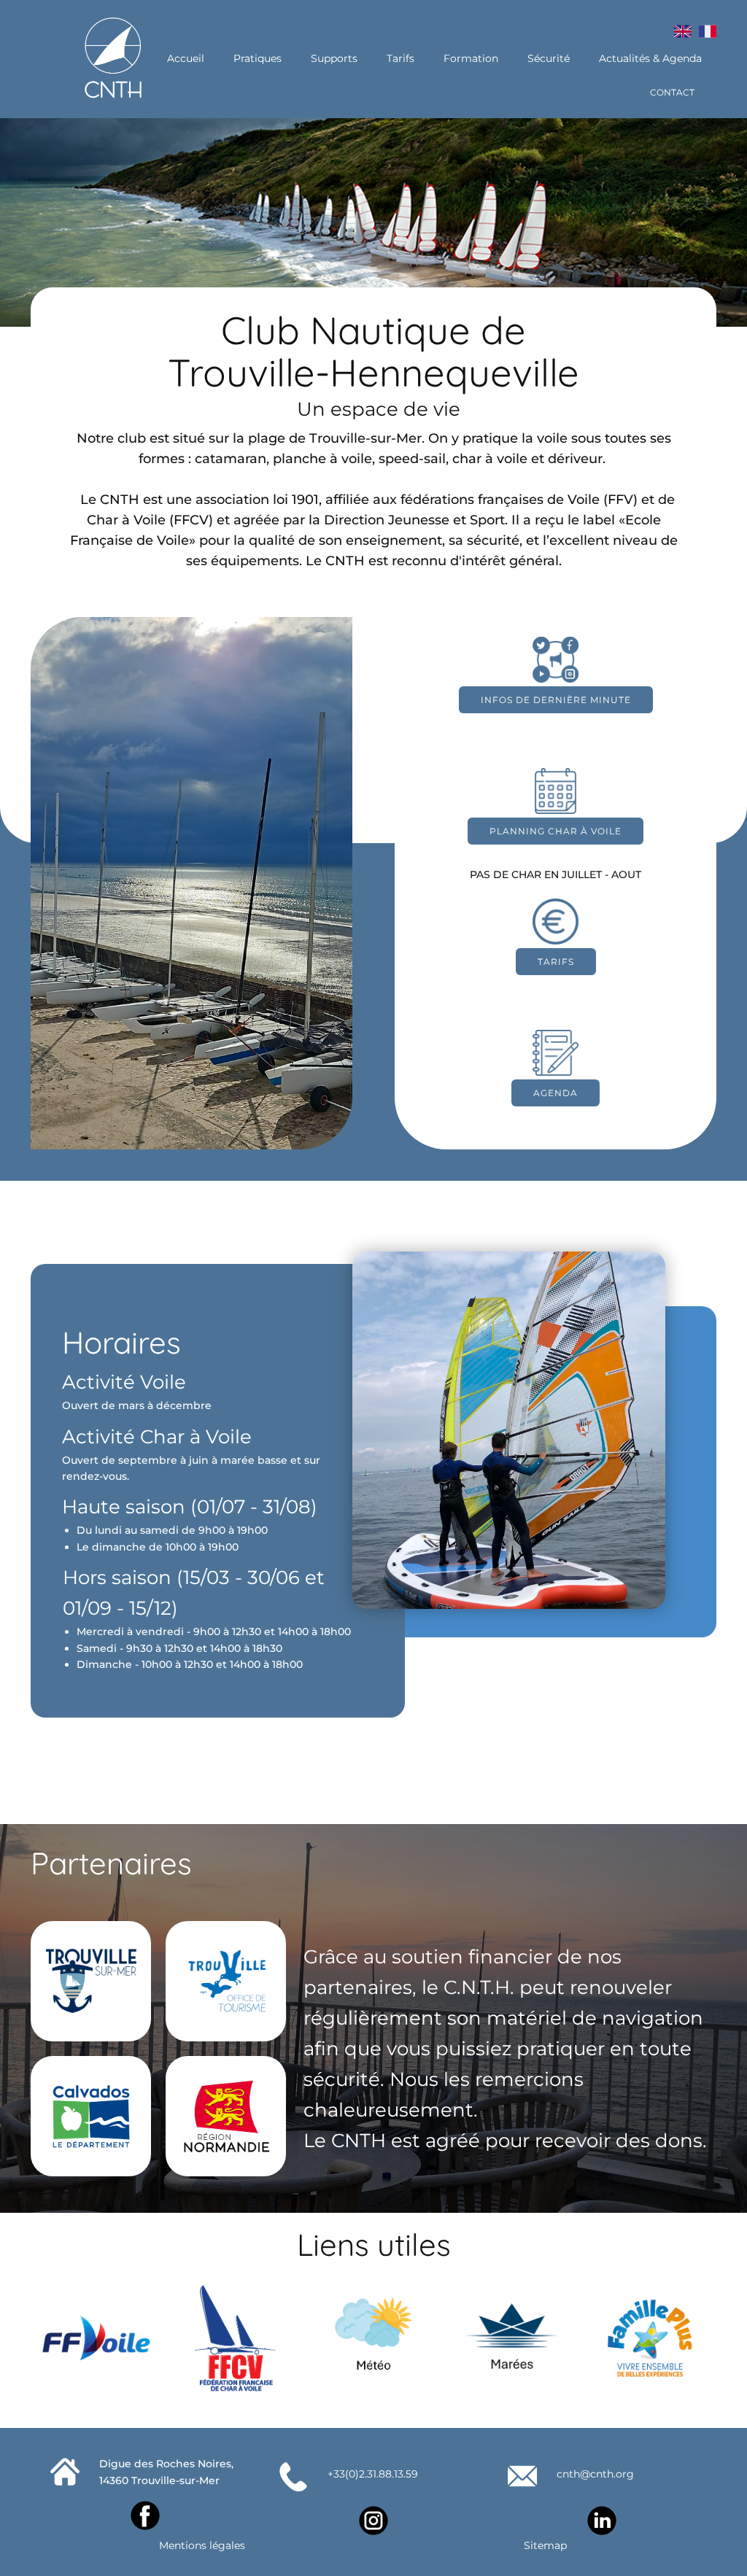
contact (672, 92)
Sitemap (545, 2545)
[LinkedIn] (602, 2521)
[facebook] (145, 2515)
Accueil (186, 58)
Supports (334, 58)
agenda (556, 1093)
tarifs (556, 962)
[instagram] (373, 2521)
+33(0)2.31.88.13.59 (373, 2474)
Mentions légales (202, 2545)
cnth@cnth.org (595, 2474)
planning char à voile (556, 831)
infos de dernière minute (556, 700)
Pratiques (258, 58)
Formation (471, 58)
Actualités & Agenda (650, 58)
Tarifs (400, 58)
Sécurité (549, 58)
